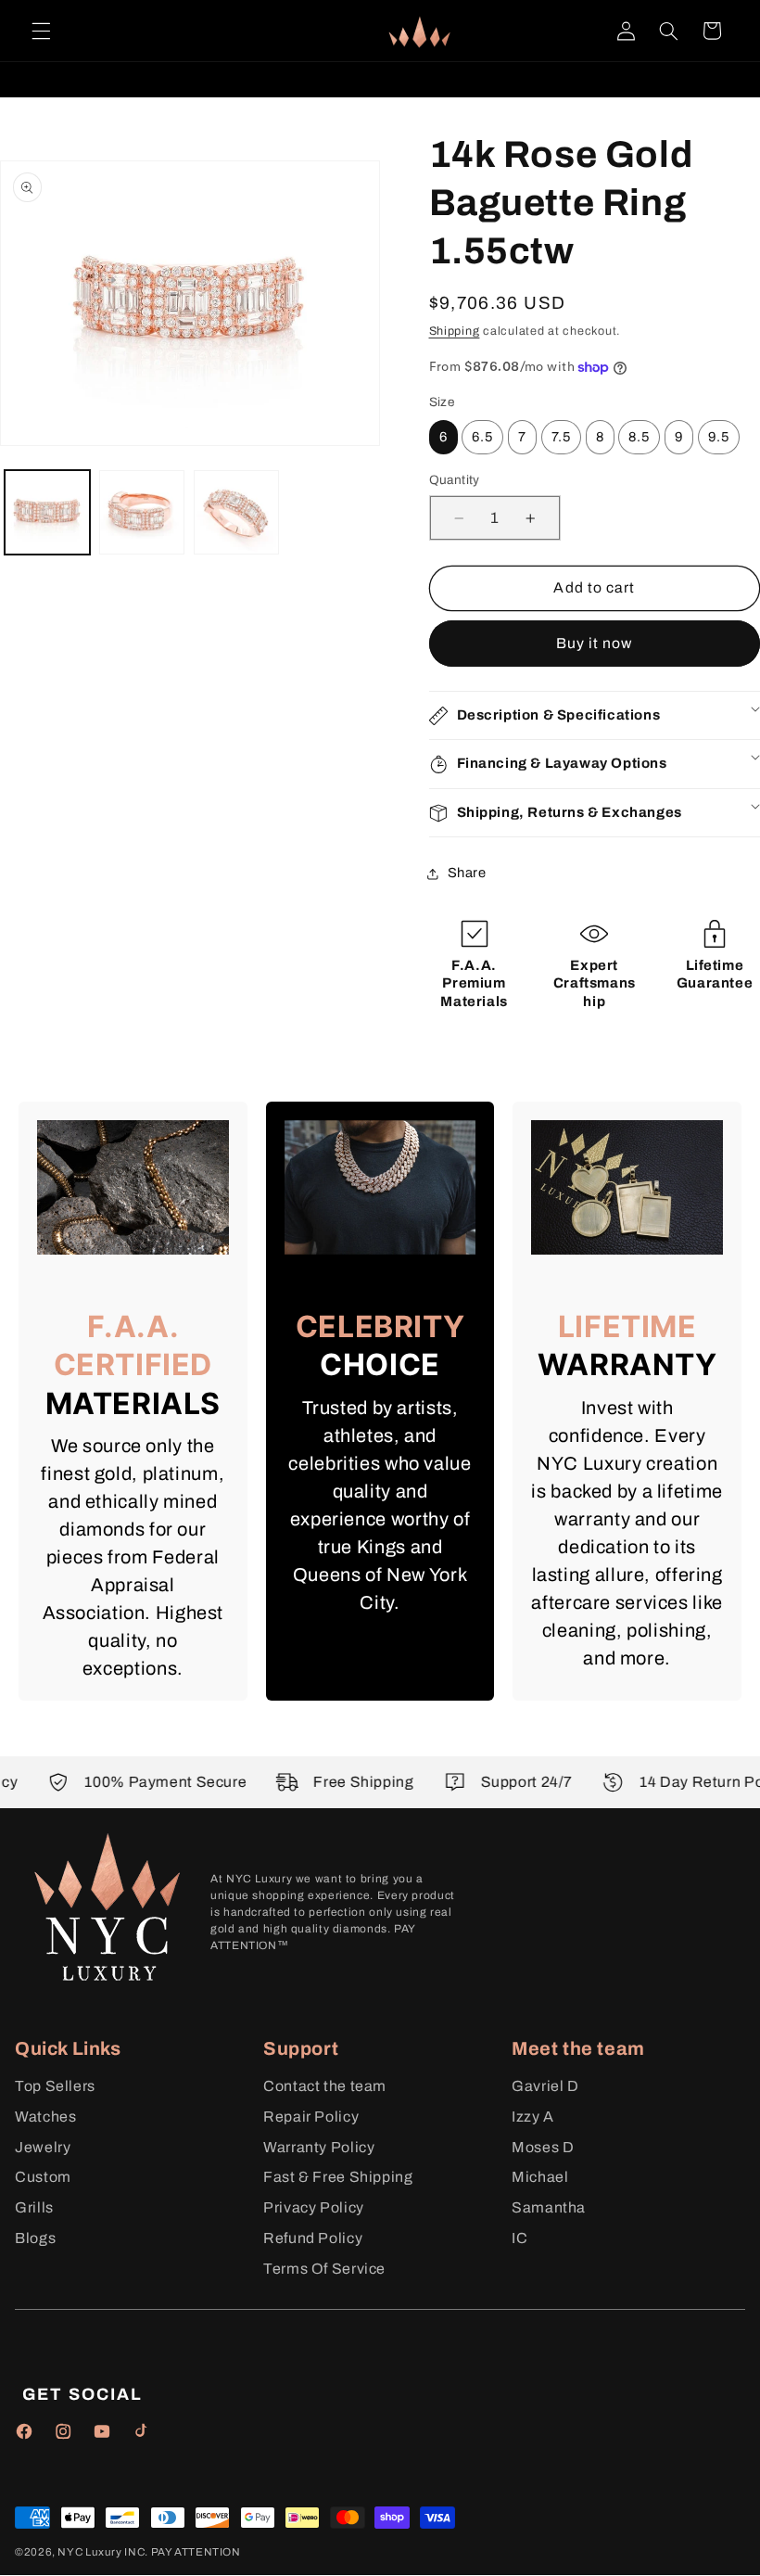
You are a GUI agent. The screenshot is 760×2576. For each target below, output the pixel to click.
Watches (45, 2117)
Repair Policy (311, 2117)
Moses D (543, 2147)
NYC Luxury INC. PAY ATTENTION (149, 2552)
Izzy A (533, 2117)
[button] (41, 31)
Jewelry (43, 2147)
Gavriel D (545, 2086)
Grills (34, 2207)
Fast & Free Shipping (338, 2177)
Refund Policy (313, 2238)
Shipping (455, 331)
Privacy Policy (314, 2207)
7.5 (561, 437)
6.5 (482, 437)
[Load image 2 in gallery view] (141, 512)
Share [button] (467, 873)
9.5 (719, 437)
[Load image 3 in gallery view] (236, 512)
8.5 (639, 437)
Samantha (549, 2207)
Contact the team (325, 2086)
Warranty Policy (319, 2147)
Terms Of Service (324, 2269)
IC (519, 2238)
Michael (540, 2177)
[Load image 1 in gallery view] (47, 512)
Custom (43, 2177)
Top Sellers (55, 2086)
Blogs (35, 2238)
